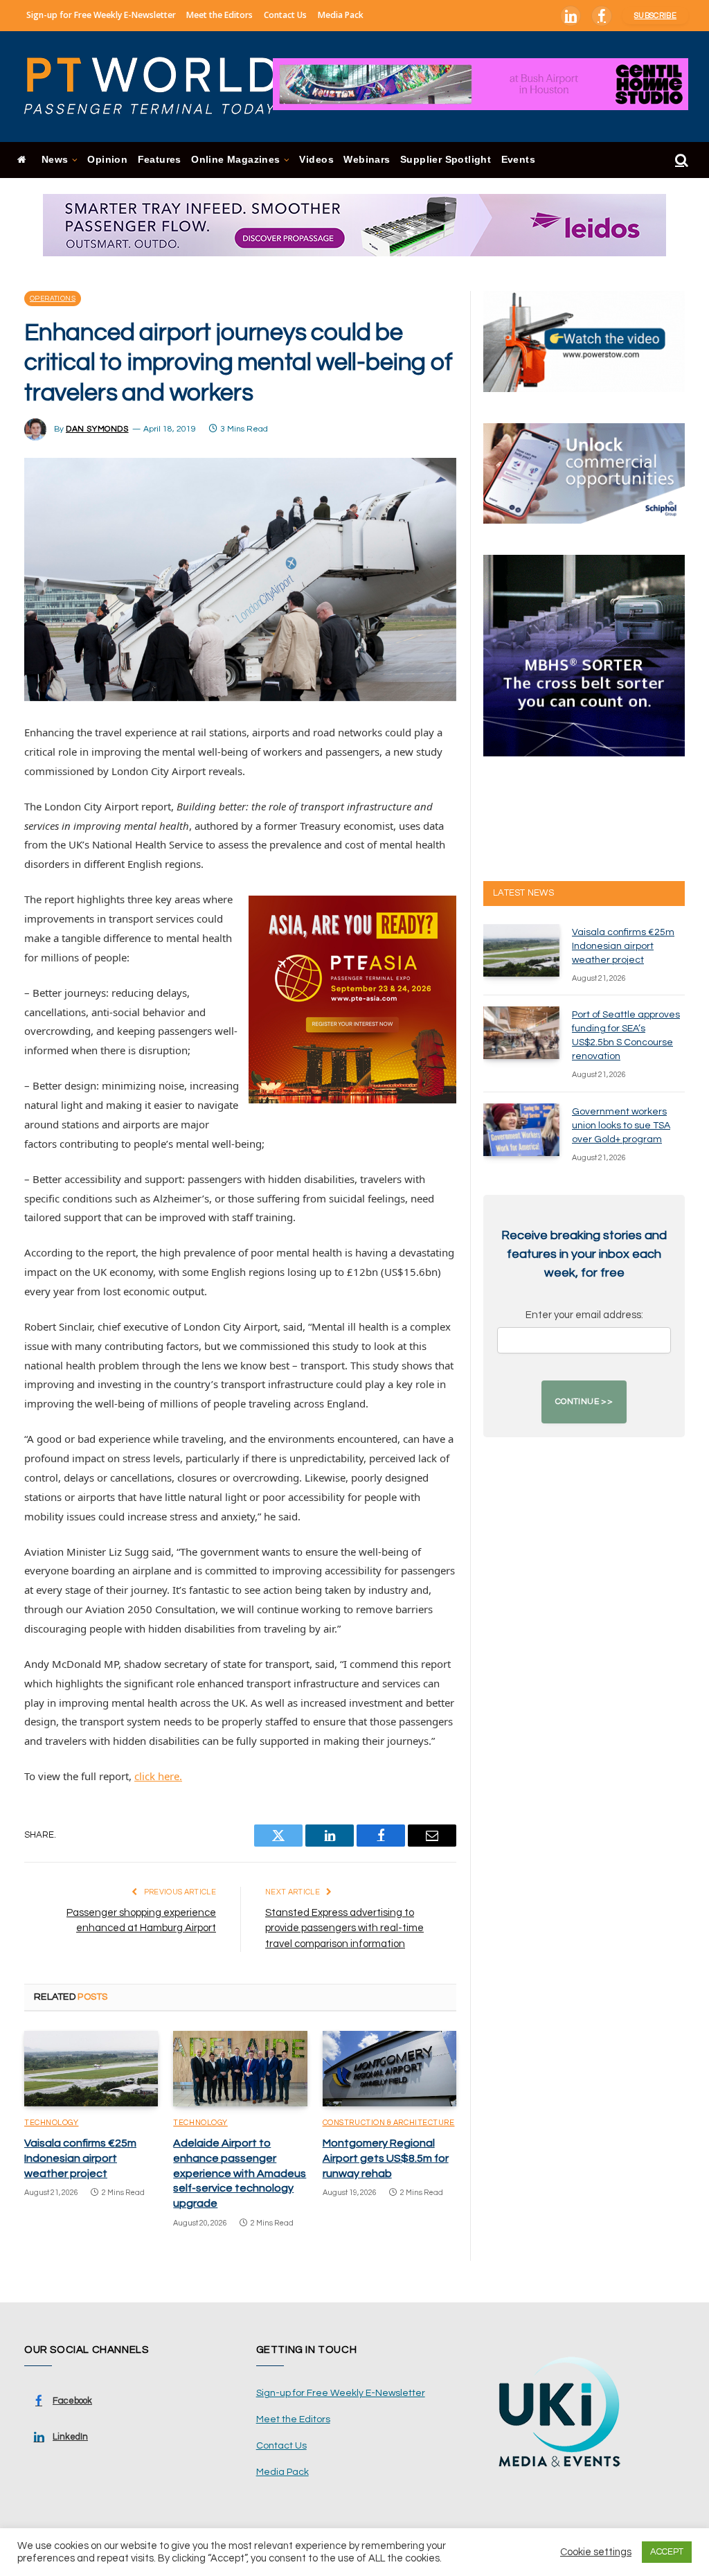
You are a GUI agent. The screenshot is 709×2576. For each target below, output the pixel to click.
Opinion (107, 160)
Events (518, 160)
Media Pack (341, 15)
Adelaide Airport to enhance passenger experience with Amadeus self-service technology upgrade (240, 2173)
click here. (158, 1776)
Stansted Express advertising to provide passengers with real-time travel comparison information (344, 1928)
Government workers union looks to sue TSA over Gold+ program (621, 1126)
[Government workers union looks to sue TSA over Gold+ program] (521, 1130)
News (55, 160)
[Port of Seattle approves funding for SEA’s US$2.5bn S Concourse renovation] (521, 1033)
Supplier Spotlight (446, 160)
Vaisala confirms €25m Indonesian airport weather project (80, 2158)
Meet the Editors (219, 15)
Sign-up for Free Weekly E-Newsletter (101, 15)
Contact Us (285, 15)
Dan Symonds (97, 429)
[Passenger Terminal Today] (159, 87)
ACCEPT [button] (667, 2552)
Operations (53, 299)
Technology (52, 2123)
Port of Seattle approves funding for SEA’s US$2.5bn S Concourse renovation (626, 1036)
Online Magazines (235, 160)
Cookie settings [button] (596, 2552)
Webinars (367, 160)
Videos (316, 160)
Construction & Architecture (389, 2123)
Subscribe (655, 16)
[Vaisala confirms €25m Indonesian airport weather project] (91, 2069)
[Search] (680, 160)
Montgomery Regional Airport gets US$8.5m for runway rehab (386, 2158)
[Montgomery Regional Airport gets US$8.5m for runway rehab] (389, 2069)
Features (160, 160)
